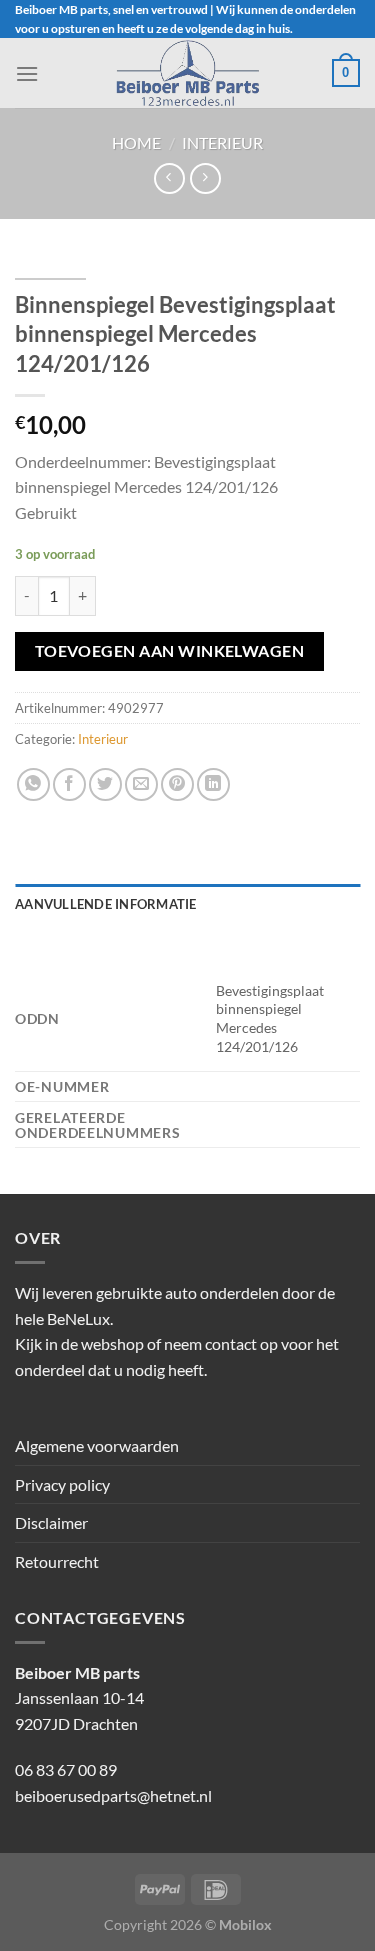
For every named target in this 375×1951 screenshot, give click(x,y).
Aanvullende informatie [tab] (106, 904)
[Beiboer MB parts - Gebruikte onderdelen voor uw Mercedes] (188, 73)
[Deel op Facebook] (69, 784)
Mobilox (245, 1924)
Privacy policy (62, 1484)
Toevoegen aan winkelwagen (170, 651)
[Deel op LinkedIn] (213, 784)
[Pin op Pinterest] (177, 784)
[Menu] (27, 73)
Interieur (222, 142)
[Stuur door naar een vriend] (141, 784)
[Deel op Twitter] (105, 784)
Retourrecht (57, 1561)
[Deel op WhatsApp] (33, 784)
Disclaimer (51, 1522)
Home (136, 142)
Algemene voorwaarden (97, 1445)
